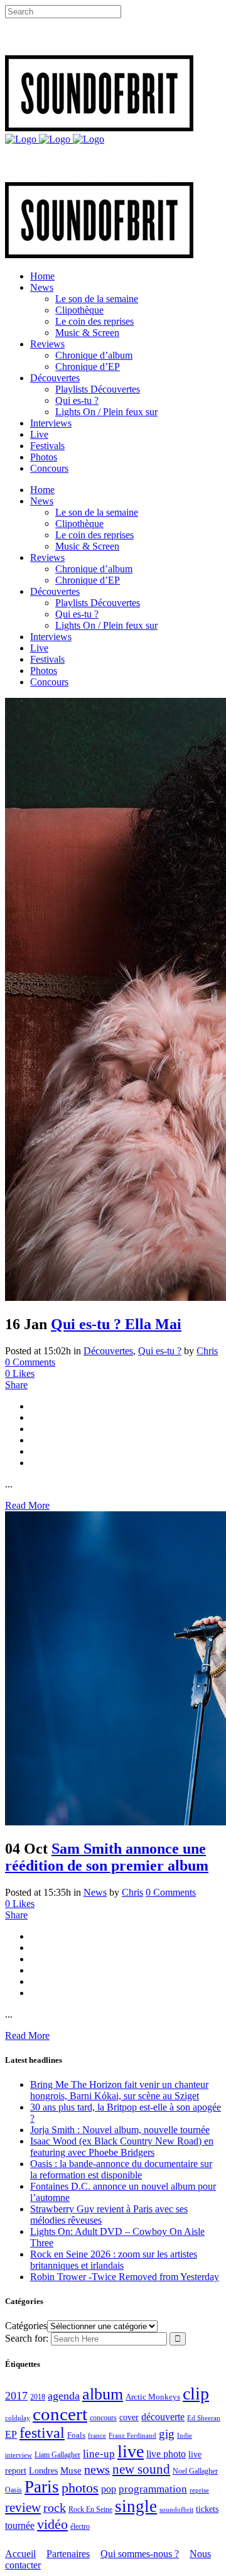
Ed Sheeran (204, 2418)
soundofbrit (176, 2509)
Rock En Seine (90, 2510)
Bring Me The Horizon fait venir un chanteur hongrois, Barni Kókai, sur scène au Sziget (119, 2090)
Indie (185, 2435)
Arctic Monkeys (153, 2397)
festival (42, 2433)
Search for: (27, 2338)
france (97, 2435)
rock (55, 2508)
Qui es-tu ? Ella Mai (116, 1324)
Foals (76, 2435)
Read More (27, 1505)
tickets (207, 2509)
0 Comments (30, 1362)
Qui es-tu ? (160, 1351)
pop (109, 2489)
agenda (64, 2396)
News (95, 1892)
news (97, 2469)
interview (19, 2455)
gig (167, 2434)
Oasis (13, 2490)
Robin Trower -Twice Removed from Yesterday (125, 2277)
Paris (42, 2487)
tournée (20, 2525)
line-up (99, 2454)
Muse (71, 2470)
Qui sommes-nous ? (140, 2554)
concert (60, 2414)
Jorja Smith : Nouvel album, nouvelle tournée (120, 2130)
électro (80, 2526)
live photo (166, 2454)
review (23, 2508)
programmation (153, 2489)
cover (129, 2417)
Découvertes (108, 1351)
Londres (43, 2471)
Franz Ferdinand (132, 2435)
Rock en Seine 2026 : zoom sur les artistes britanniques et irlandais (114, 2260)
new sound (141, 2469)
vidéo (52, 2524)
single (136, 2506)
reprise (199, 2490)
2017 (16, 2396)
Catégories (26, 2326)
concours (103, 2418)
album (103, 2394)
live (131, 2451)
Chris (207, 1351)
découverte (163, 2417)
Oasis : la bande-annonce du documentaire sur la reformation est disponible (121, 2169)
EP (11, 2434)
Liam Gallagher (57, 2455)
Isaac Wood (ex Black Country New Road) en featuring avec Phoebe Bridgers (122, 2147)
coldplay (18, 2418)
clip (196, 2394)
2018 (38, 2397)
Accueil (20, 2554)
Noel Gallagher (195, 2471)
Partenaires (68, 2554)
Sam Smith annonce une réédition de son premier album (107, 1857)
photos (80, 2488)
